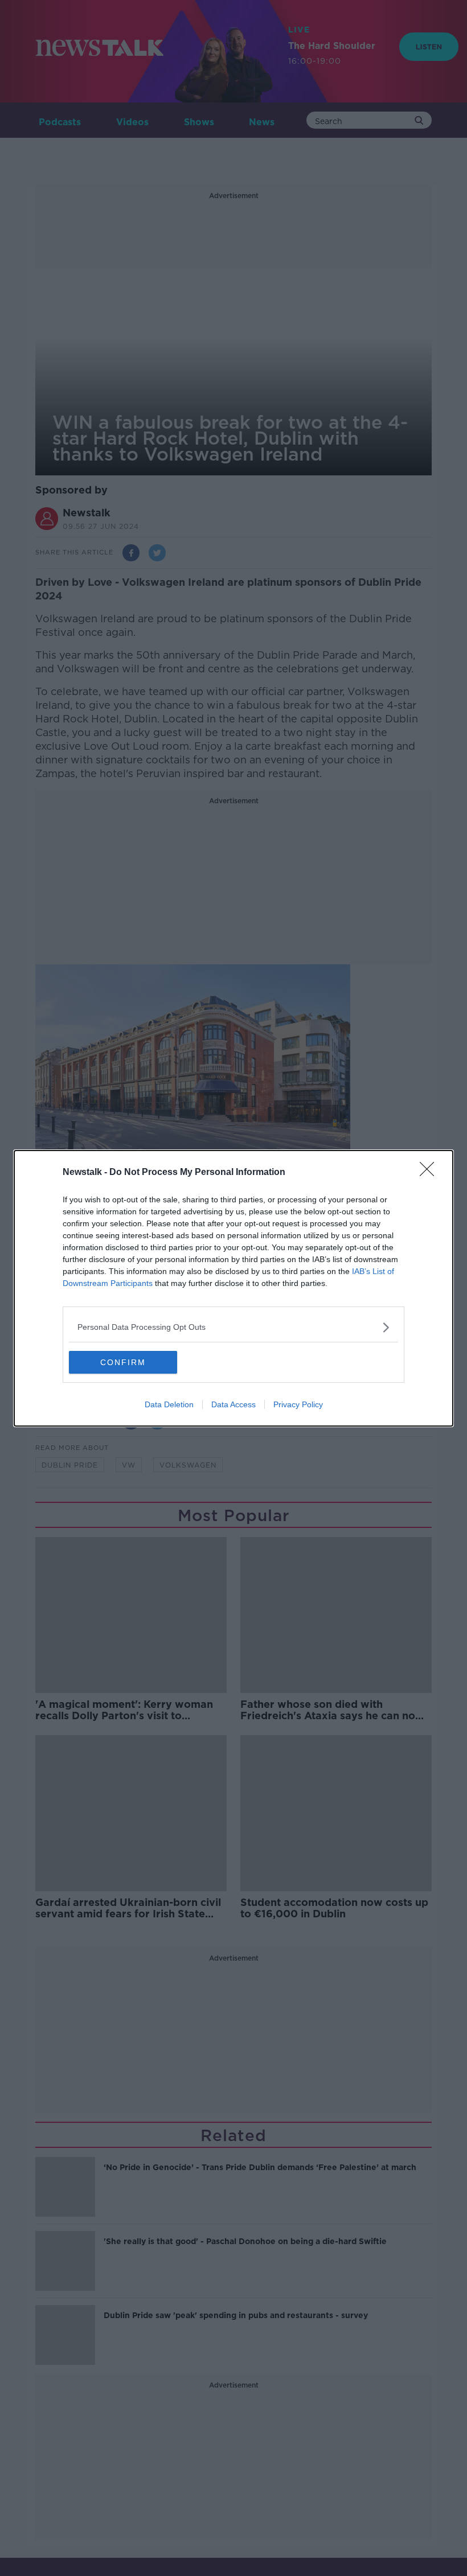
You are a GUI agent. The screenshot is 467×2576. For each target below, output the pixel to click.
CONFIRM (123, 1362)
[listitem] (233, 1327)
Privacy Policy (298, 1404)
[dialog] (233, 1288)
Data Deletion (169, 1404)
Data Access (233, 1404)
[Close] (431, 1173)
